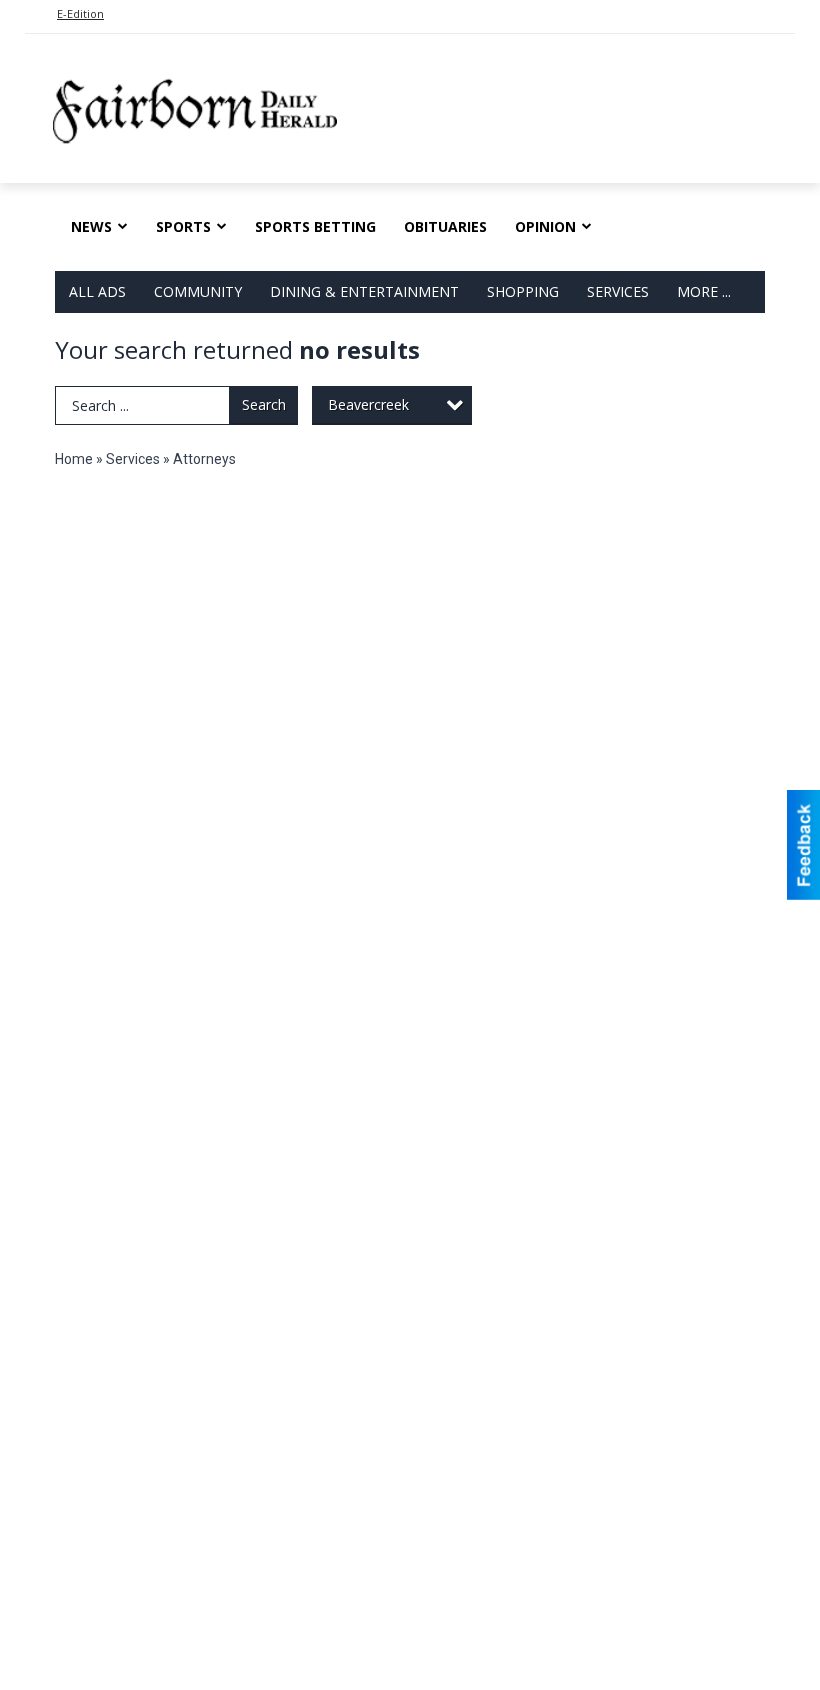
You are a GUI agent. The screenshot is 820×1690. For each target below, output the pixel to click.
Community (198, 291)
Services (618, 291)
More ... (704, 291)
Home (74, 459)
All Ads (97, 291)
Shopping (523, 291)
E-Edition (80, 13)
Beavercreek (368, 404)
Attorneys (204, 459)
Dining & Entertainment (364, 291)
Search (264, 404)
